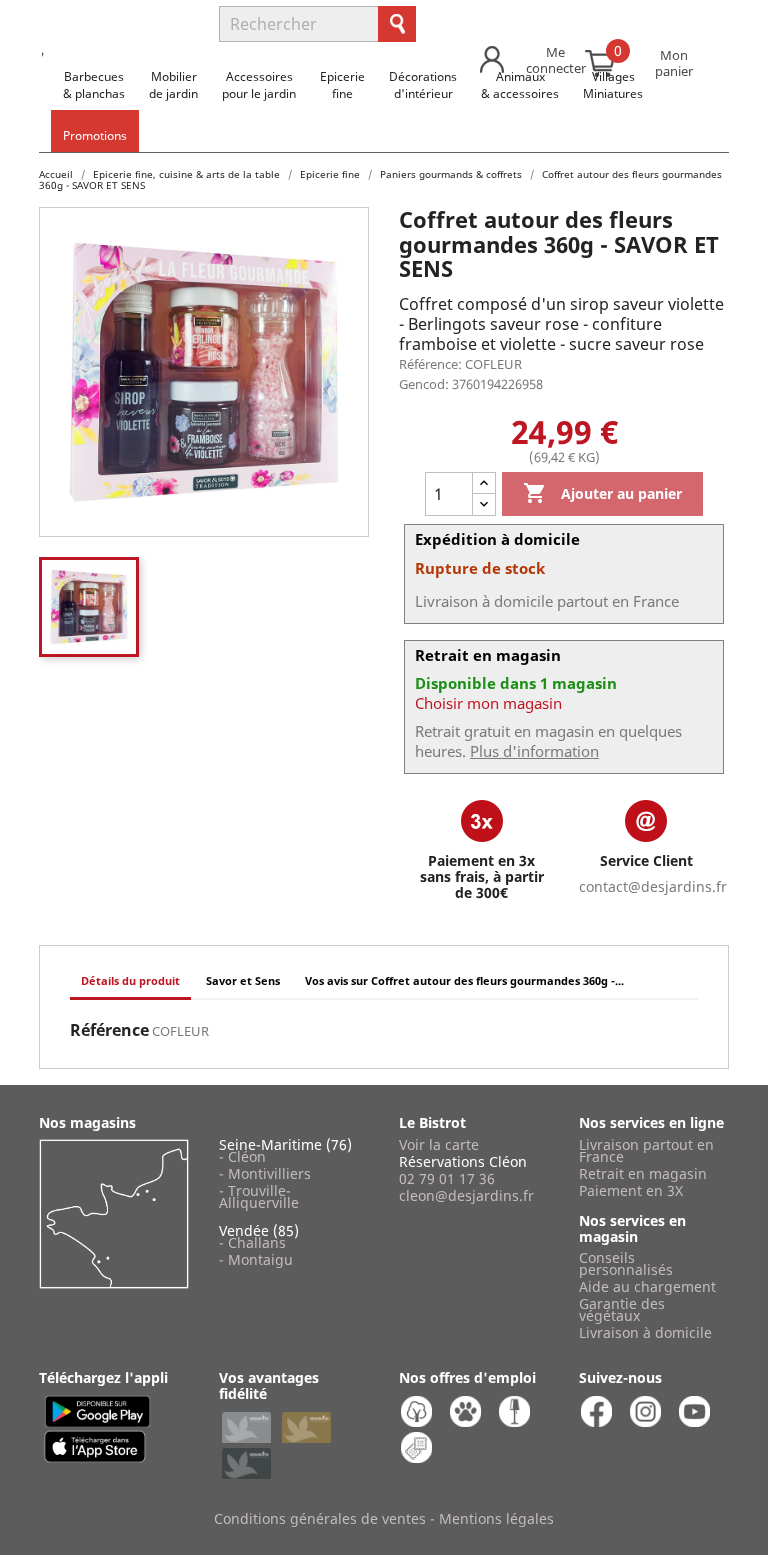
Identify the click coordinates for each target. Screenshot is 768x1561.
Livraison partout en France (646, 1150)
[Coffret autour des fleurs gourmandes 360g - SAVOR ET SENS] (89, 607)
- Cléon (242, 1156)
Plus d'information (534, 751)
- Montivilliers (265, 1173)
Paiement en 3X (631, 1190)
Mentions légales (496, 1518)
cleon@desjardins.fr (466, 1195)
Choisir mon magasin (488, 703)
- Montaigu (256, 1259)
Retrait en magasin (643, 1173)
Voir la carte (439, 1144)
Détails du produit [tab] (130, 980)
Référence (109, 1030)
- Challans (252, 1242)
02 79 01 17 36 (447, 1178)
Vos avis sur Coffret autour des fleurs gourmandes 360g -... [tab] (464, 980)
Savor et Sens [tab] (243, 980)
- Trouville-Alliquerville (259, 1196)
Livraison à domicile (645, 1332)
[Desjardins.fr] (114, 16)
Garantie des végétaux (622, 1309)
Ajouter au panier (602, 493)
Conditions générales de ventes (320, 1518)
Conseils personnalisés (626, 1263)
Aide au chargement (647, 1286)
